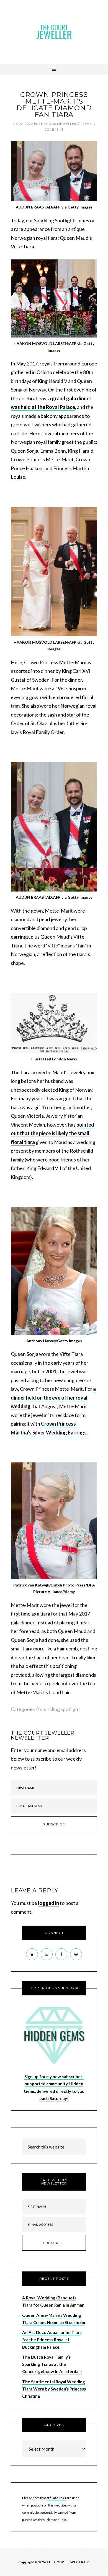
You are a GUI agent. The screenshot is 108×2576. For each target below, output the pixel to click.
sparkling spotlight (60, 1709)
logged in (48, 1903)
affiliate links (56, 2498)
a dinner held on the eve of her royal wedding (53, 1398)
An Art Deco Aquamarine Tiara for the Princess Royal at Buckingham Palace (52, 2340)
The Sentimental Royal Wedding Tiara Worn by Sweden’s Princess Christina (54, 2389)
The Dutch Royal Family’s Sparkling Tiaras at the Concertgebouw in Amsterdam (52, 2364)
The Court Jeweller (54, 32)
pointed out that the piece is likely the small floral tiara (52, 1133)
